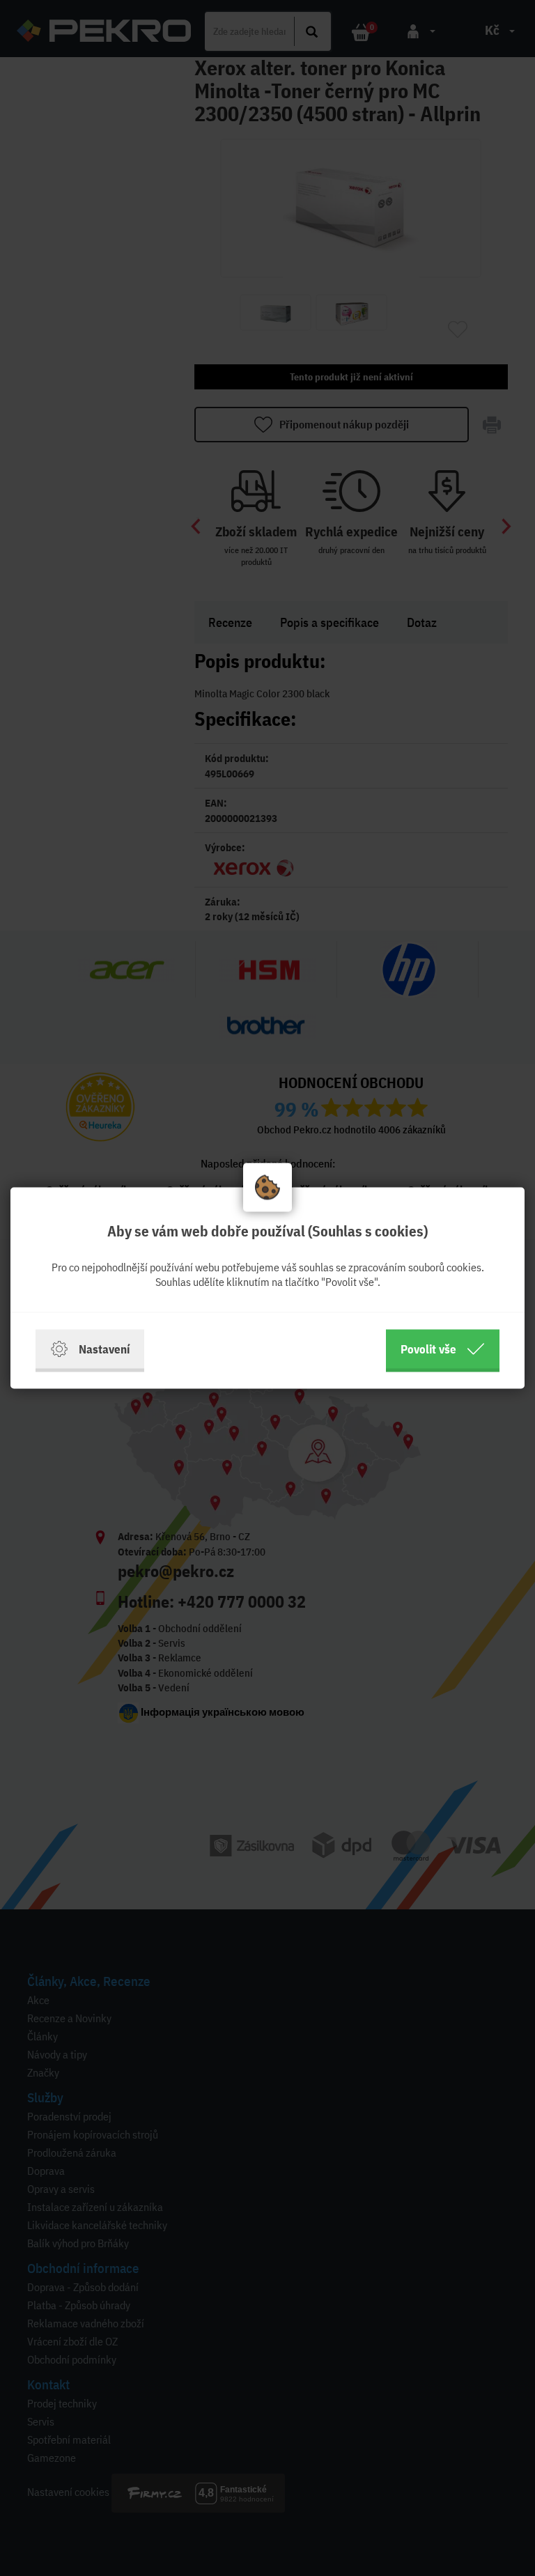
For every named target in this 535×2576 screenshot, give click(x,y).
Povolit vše (428, 1349)
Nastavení (104, 1349)
